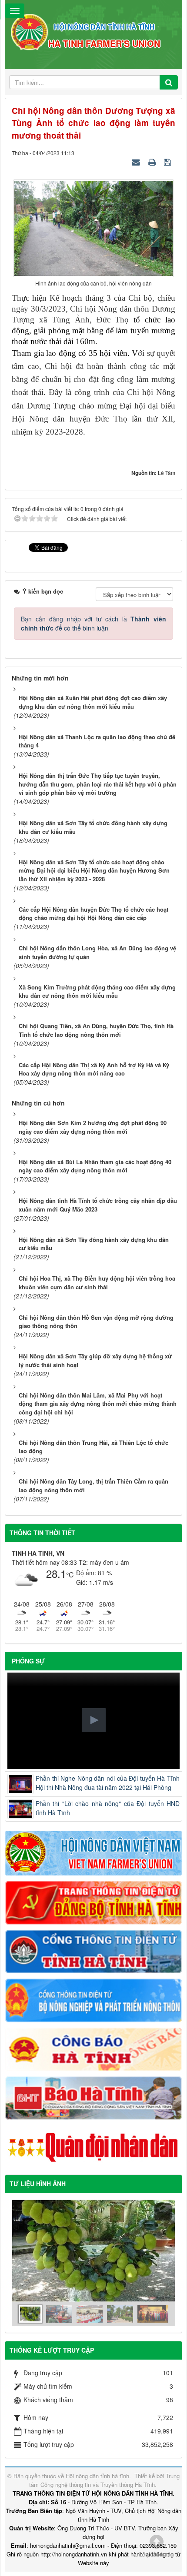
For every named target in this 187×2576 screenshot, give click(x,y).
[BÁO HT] (93, 2097)
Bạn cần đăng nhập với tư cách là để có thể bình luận (93, 623)
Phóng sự (28, 1661)
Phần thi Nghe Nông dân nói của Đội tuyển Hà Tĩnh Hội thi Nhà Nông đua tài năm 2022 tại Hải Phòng (108, 1783)
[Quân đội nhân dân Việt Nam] (93, 2147)
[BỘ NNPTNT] (93, 1999)
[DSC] (93, 1902)
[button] (94, 1720)
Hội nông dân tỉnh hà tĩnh (97, 2476)
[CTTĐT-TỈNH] (93, 1951)
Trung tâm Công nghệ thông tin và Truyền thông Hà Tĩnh (105, 2480)
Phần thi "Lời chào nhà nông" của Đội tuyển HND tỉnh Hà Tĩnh (108, 1808)
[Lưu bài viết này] (169, 162)
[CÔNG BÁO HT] (93, 2048)
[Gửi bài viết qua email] (137, 162)
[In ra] (153, 162)
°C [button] (70, 1575)
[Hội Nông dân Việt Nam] (93, 1852)
